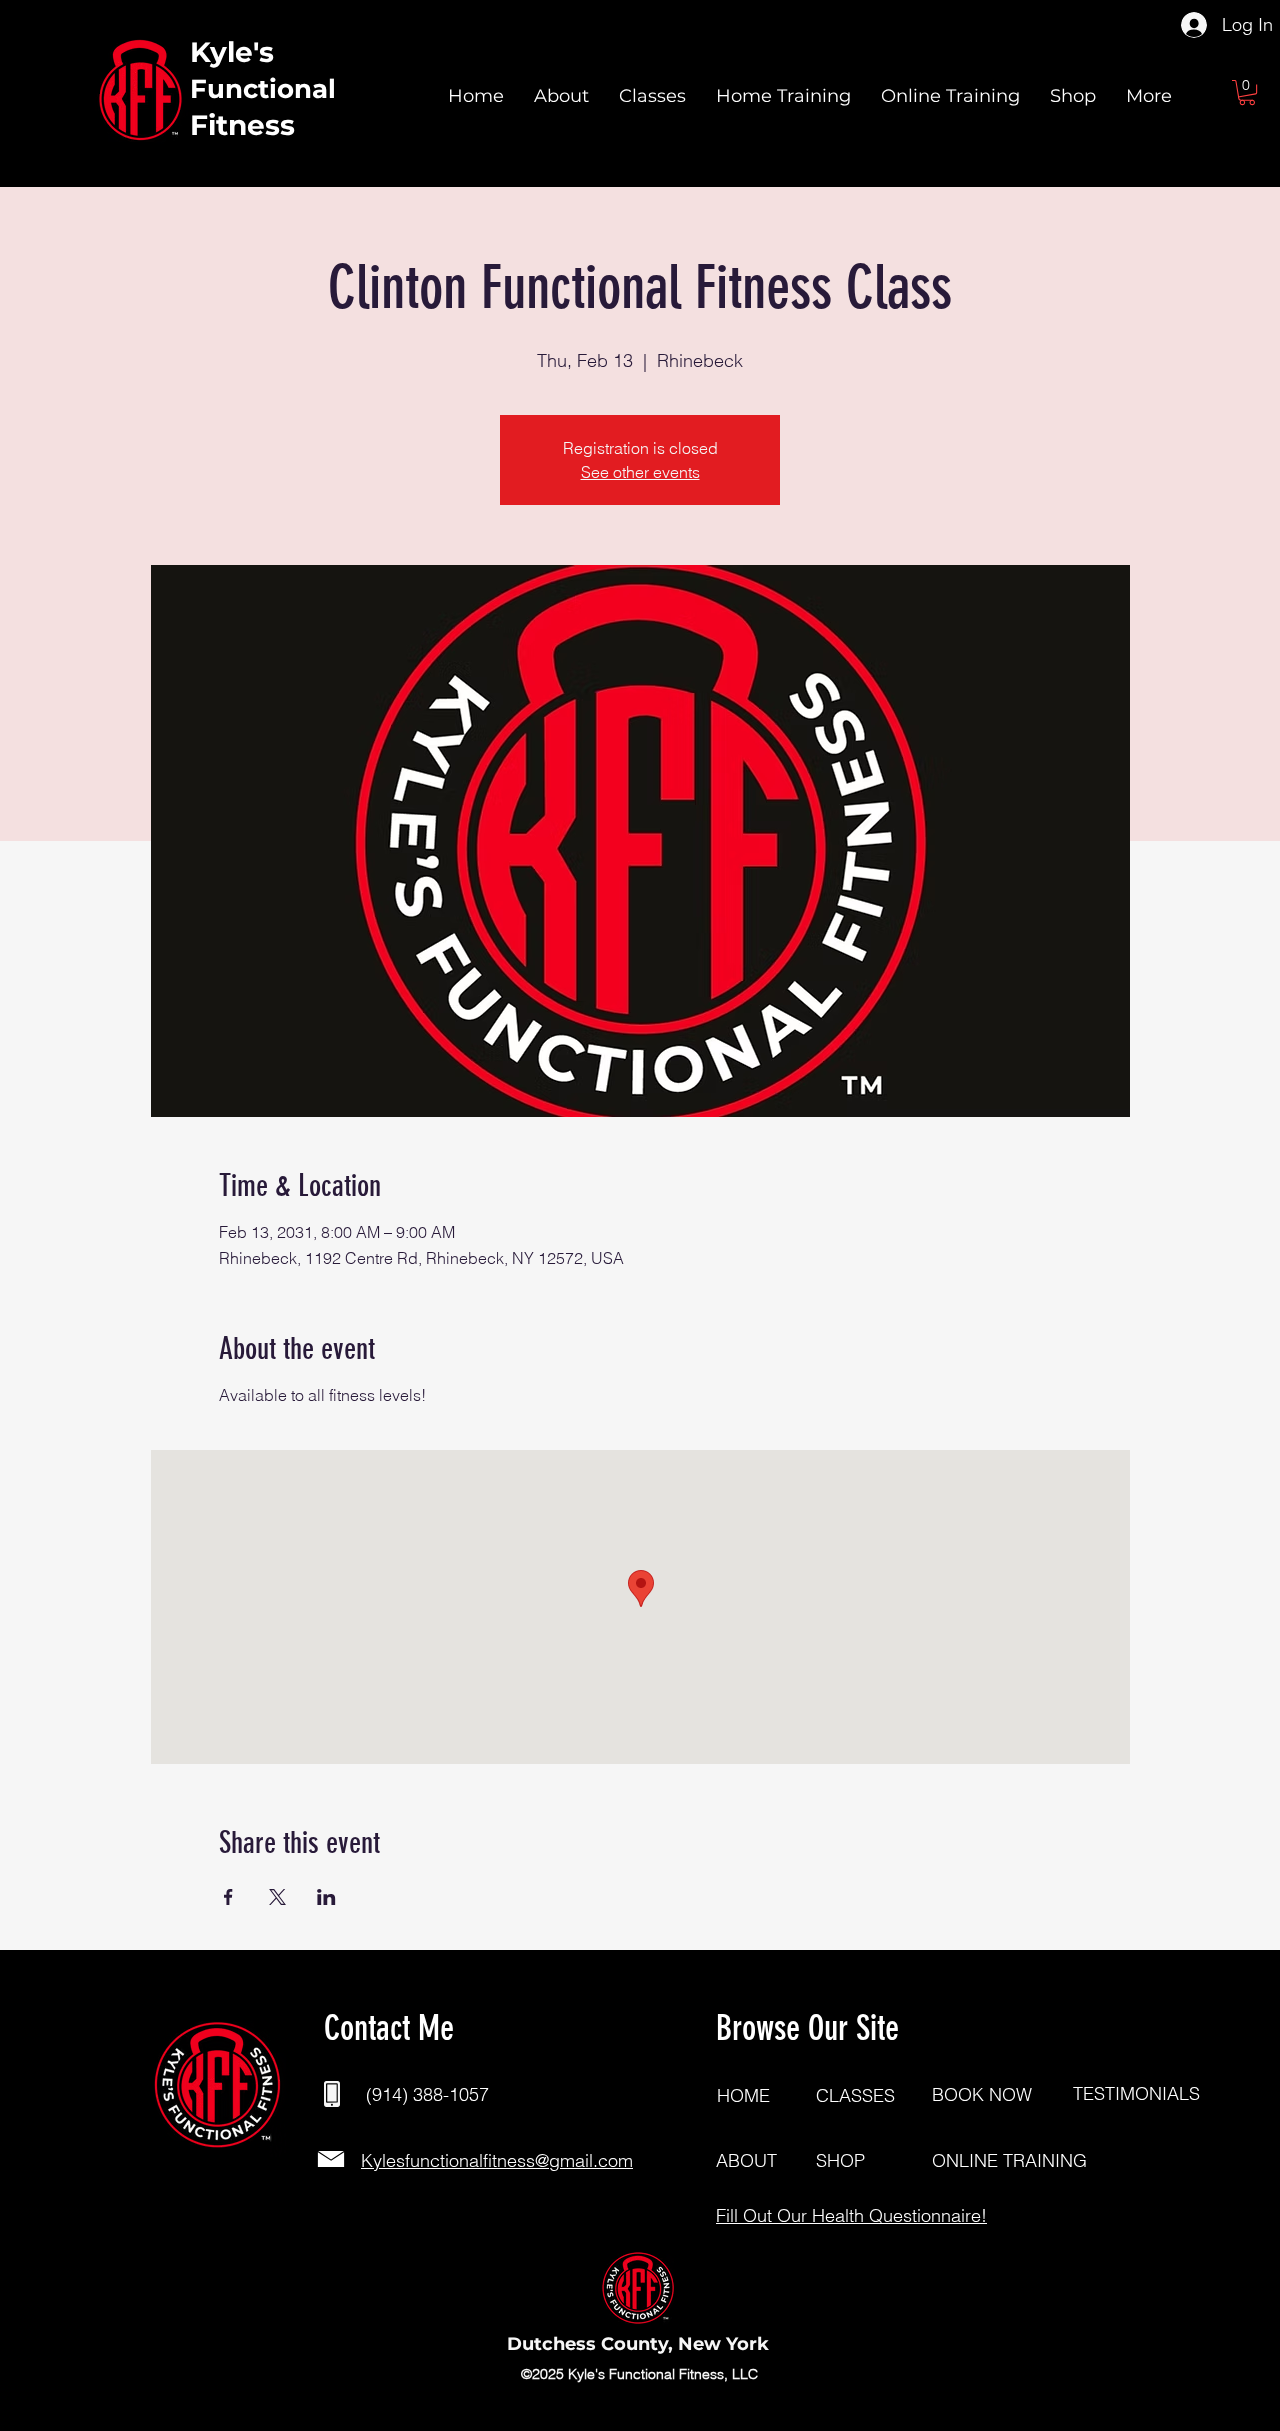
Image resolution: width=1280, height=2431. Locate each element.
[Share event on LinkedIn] (326, 1897)
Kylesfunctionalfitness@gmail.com (497, 2160)
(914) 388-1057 (427, 2094)
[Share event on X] (277, 1897)
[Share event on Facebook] (228, 1897)
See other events (640, 472)
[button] (1247, 92)
